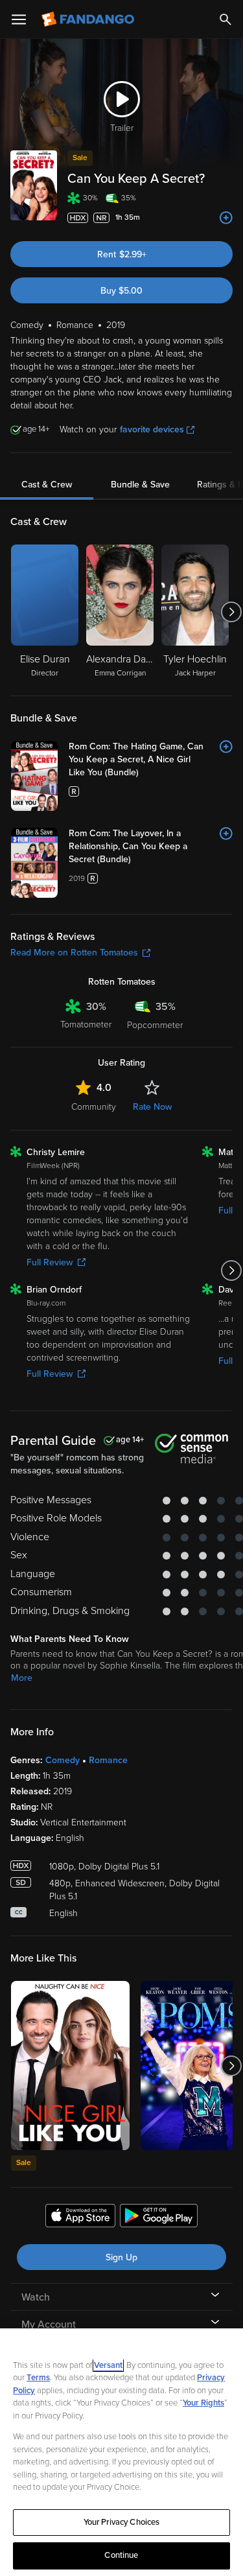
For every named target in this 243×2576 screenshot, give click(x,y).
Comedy (63, 1760)
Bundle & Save (140, 485)
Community (94, 1107)
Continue (121, 2555)
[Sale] (70, 2066)
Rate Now (152, 1107)
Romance (108, 1760)
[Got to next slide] (231, 612)
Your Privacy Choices (122, 2522)
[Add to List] (226, 218)
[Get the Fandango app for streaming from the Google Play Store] (159, 2218)
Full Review (50, 1262)
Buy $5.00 (121, 291)
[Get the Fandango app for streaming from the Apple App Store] (80, 2218)
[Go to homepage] (89, 19)
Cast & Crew (47, 485)
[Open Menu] (19, 19)
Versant (108, 2365)
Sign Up (121, 2257)
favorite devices (152, 429)
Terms (38, 2378)
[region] (121, 2452)
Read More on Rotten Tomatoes (74, 953)
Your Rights (203, 2403)
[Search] (226, 19)
